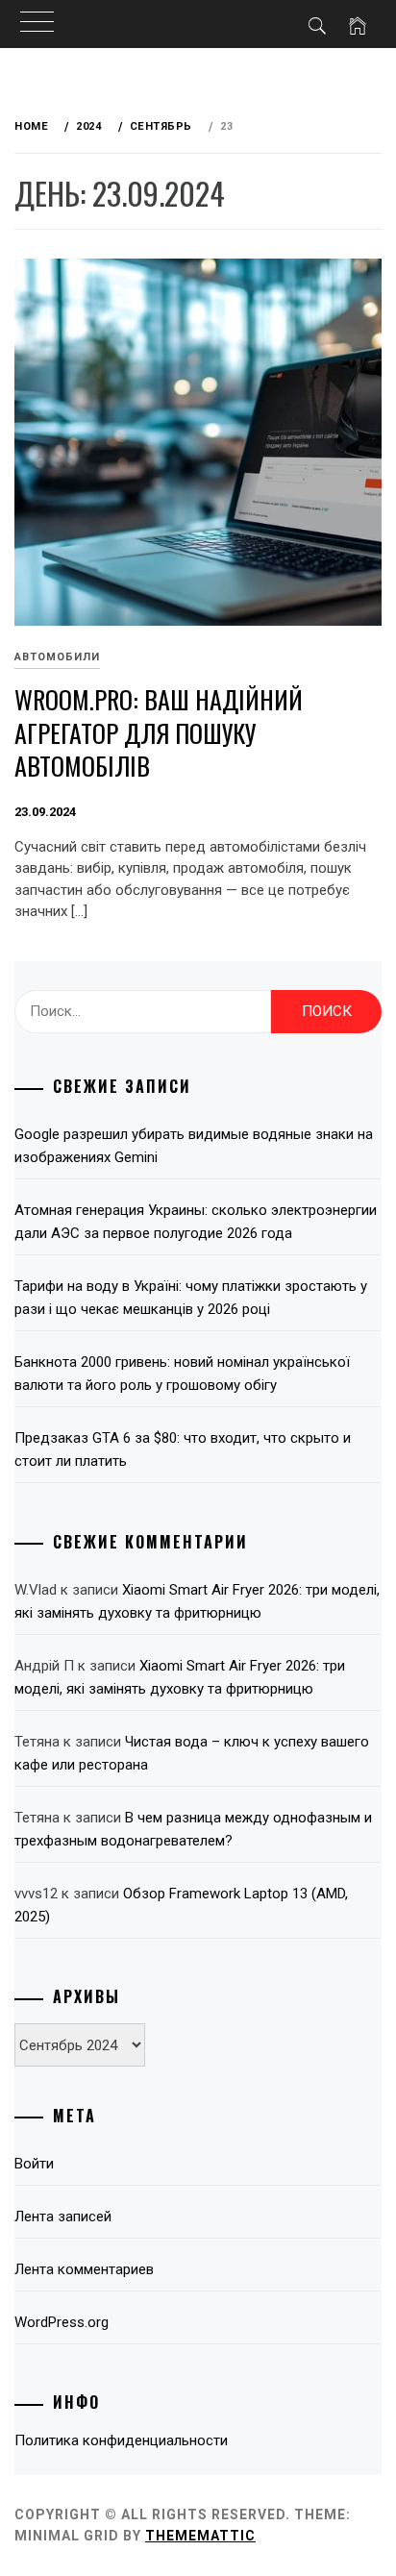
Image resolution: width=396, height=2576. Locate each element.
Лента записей (63, 2217)
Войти (34, 2164)
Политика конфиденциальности (121, 2440)
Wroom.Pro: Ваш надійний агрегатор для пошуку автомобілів (159, 732)
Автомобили (57, 657)
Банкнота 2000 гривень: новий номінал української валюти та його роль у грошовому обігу (182, 1374)
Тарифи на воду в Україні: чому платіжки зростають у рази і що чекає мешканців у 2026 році (191, 1298)
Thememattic (200, 2536)
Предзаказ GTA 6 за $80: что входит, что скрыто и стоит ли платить (183, 1449)
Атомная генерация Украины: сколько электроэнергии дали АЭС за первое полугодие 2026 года (196, 1222)
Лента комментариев (84, 2269)
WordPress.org (62, 2322)
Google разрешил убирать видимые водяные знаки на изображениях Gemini (194, 1146)
